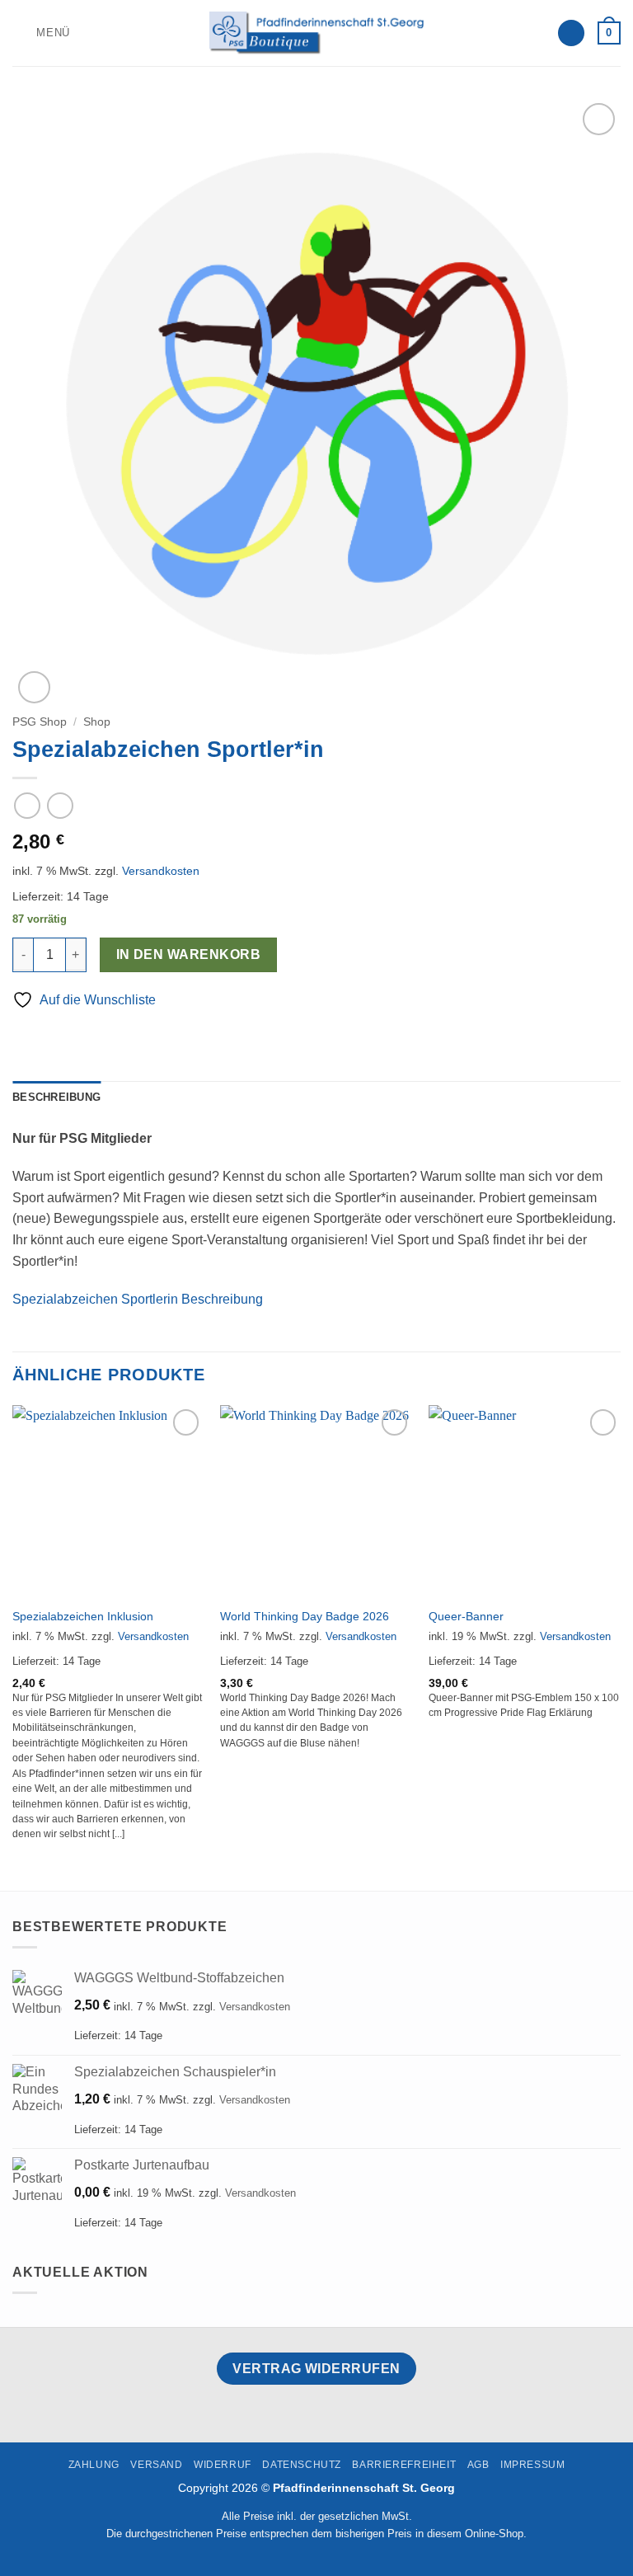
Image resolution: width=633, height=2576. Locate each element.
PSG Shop (40, 722)
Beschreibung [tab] (56, 1097)
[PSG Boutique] (316, 33)
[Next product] (27, 805)
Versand (156, 2465)
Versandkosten (161, 871)
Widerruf (223, 2465)
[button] (41, 33)
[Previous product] (60, 805)
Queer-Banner (466, 1616)
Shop (97, 722)
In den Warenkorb (188, 954)
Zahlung (94, 2465)
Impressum (533, 2465)
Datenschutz (302, 2465)
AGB (478, 2465)
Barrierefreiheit (404, 2465)
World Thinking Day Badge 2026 (305, 1616)
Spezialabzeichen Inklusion (83, 1616)
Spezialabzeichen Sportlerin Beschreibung (138, 1299)
